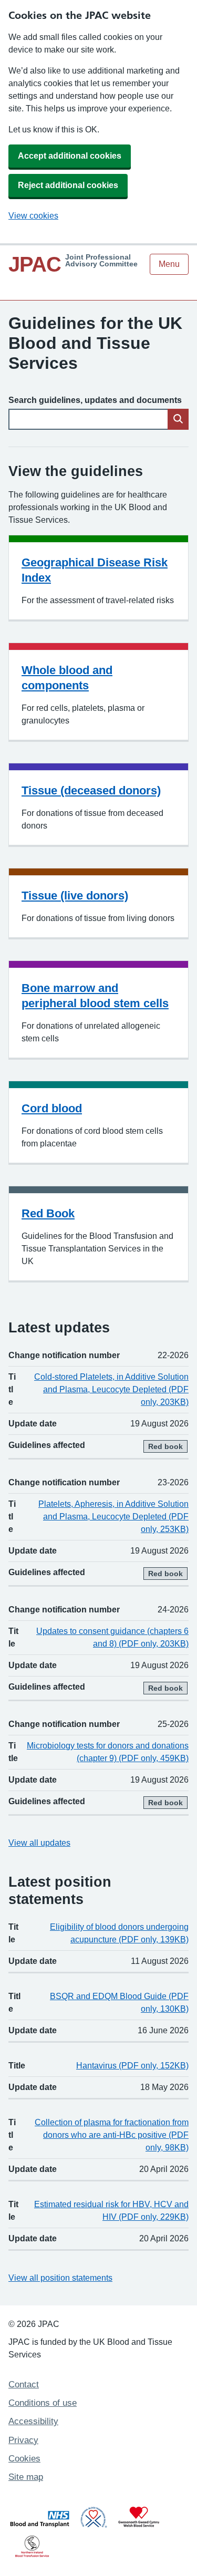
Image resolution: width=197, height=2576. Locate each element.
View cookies (33, 216)
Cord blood (52, 1108)
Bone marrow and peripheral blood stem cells (95, 996)
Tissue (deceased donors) (91, 790)
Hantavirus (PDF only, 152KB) (132, 2066)
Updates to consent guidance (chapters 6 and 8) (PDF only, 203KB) (112, 1637)
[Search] (178, 419)
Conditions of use (43, 2403)
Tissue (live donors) (75, 896)
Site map (26, 2477)
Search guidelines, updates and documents (95, 400)
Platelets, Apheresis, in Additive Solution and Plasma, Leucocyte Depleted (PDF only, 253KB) (113, 1517)
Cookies (24, 2459)
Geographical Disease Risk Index (95, 570)
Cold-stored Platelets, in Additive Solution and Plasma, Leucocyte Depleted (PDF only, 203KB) (111, 1389)
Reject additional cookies (68, 185)
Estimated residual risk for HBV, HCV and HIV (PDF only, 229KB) (111, 2211)
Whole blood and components (67, 678)
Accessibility (33, 2421)
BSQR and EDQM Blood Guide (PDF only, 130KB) (119, 2003)
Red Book (48, 1213)
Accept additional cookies (70, 156)
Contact (24, 2384)
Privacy (23, 2440)
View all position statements (60, 2278)
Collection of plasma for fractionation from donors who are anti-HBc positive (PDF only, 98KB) (112, 2135)
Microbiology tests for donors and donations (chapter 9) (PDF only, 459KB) (108, 1752)
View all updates (39, 1843)
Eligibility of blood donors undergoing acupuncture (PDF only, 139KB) (119, 1933)
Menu (169, 264)
